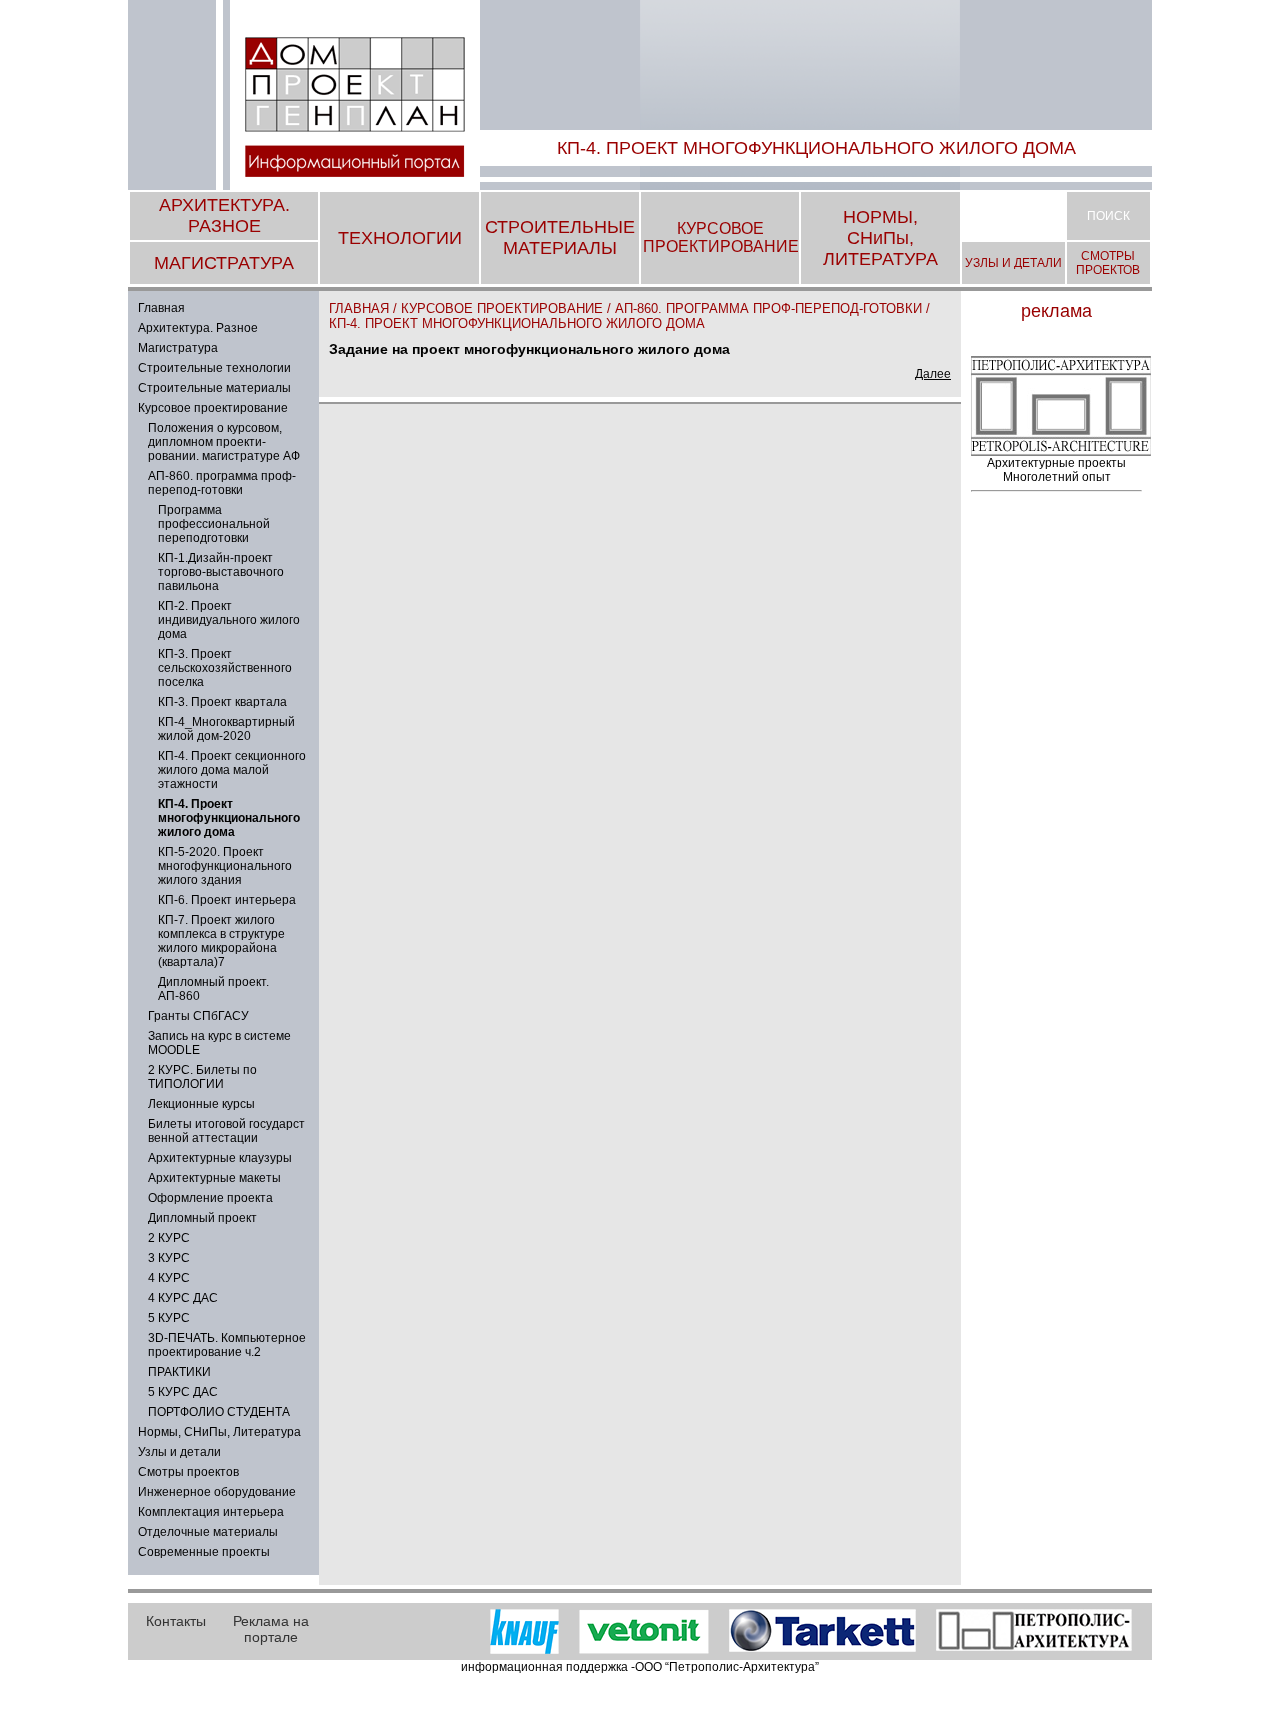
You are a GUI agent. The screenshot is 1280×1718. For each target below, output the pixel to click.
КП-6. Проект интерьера (227, 900)
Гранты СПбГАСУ (198, 1016)
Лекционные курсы (201, 1104)
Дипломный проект (202, 1218)
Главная (161, 308)
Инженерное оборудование (217, 1492)
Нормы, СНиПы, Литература (219, 1432)
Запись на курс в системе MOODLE (219, 1043)
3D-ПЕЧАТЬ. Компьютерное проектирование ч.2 (227, 1345)
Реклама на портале (271, 1629)
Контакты (176, 1621)
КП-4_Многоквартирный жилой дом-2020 (226, 729)
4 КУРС (169, 1278)
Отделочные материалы (208, 1532)
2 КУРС (169, 1238)
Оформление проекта (210, 1198)
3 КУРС (169, 1258)
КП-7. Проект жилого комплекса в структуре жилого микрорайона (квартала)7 (221, 941)
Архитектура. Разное (198, 328)
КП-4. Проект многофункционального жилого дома (517, 323)
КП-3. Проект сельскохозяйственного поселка (225, 668)
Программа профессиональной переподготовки (214, 524)
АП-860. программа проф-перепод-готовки (222, 483)
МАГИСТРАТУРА (224, 263)
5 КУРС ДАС (183, 1392)
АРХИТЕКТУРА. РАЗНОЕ (224, 215)
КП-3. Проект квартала (222, 702)
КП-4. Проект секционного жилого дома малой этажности (232, 770)
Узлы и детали (179, 1452)
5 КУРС (169, 1318)
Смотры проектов (188, 1472)
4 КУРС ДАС (183, 1298)
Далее (933, 374)
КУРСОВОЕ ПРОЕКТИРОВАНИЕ (721, 237)
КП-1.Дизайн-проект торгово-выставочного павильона (221, 572)
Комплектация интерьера (211, 1512)
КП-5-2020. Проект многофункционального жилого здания (225, 866)
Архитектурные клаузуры (220, 1158)
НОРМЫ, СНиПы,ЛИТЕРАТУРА (880, 238)
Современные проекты (204, 1552)
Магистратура (178, 348)
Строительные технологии (214, 368)
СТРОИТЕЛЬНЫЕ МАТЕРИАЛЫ (560, 237)
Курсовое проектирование (213, 408)
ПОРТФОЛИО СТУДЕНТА (219, 1412)
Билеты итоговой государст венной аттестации (226, 1131)
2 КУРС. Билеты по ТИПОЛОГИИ (202, 1077)
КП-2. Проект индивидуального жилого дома (229, 620)
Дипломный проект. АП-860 (213, 989)
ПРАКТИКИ (179, 1372)
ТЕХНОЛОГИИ (400, 238)
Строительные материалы (214, 388)
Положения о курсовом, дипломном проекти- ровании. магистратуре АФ (224, 442)
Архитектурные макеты (214, 1178)
